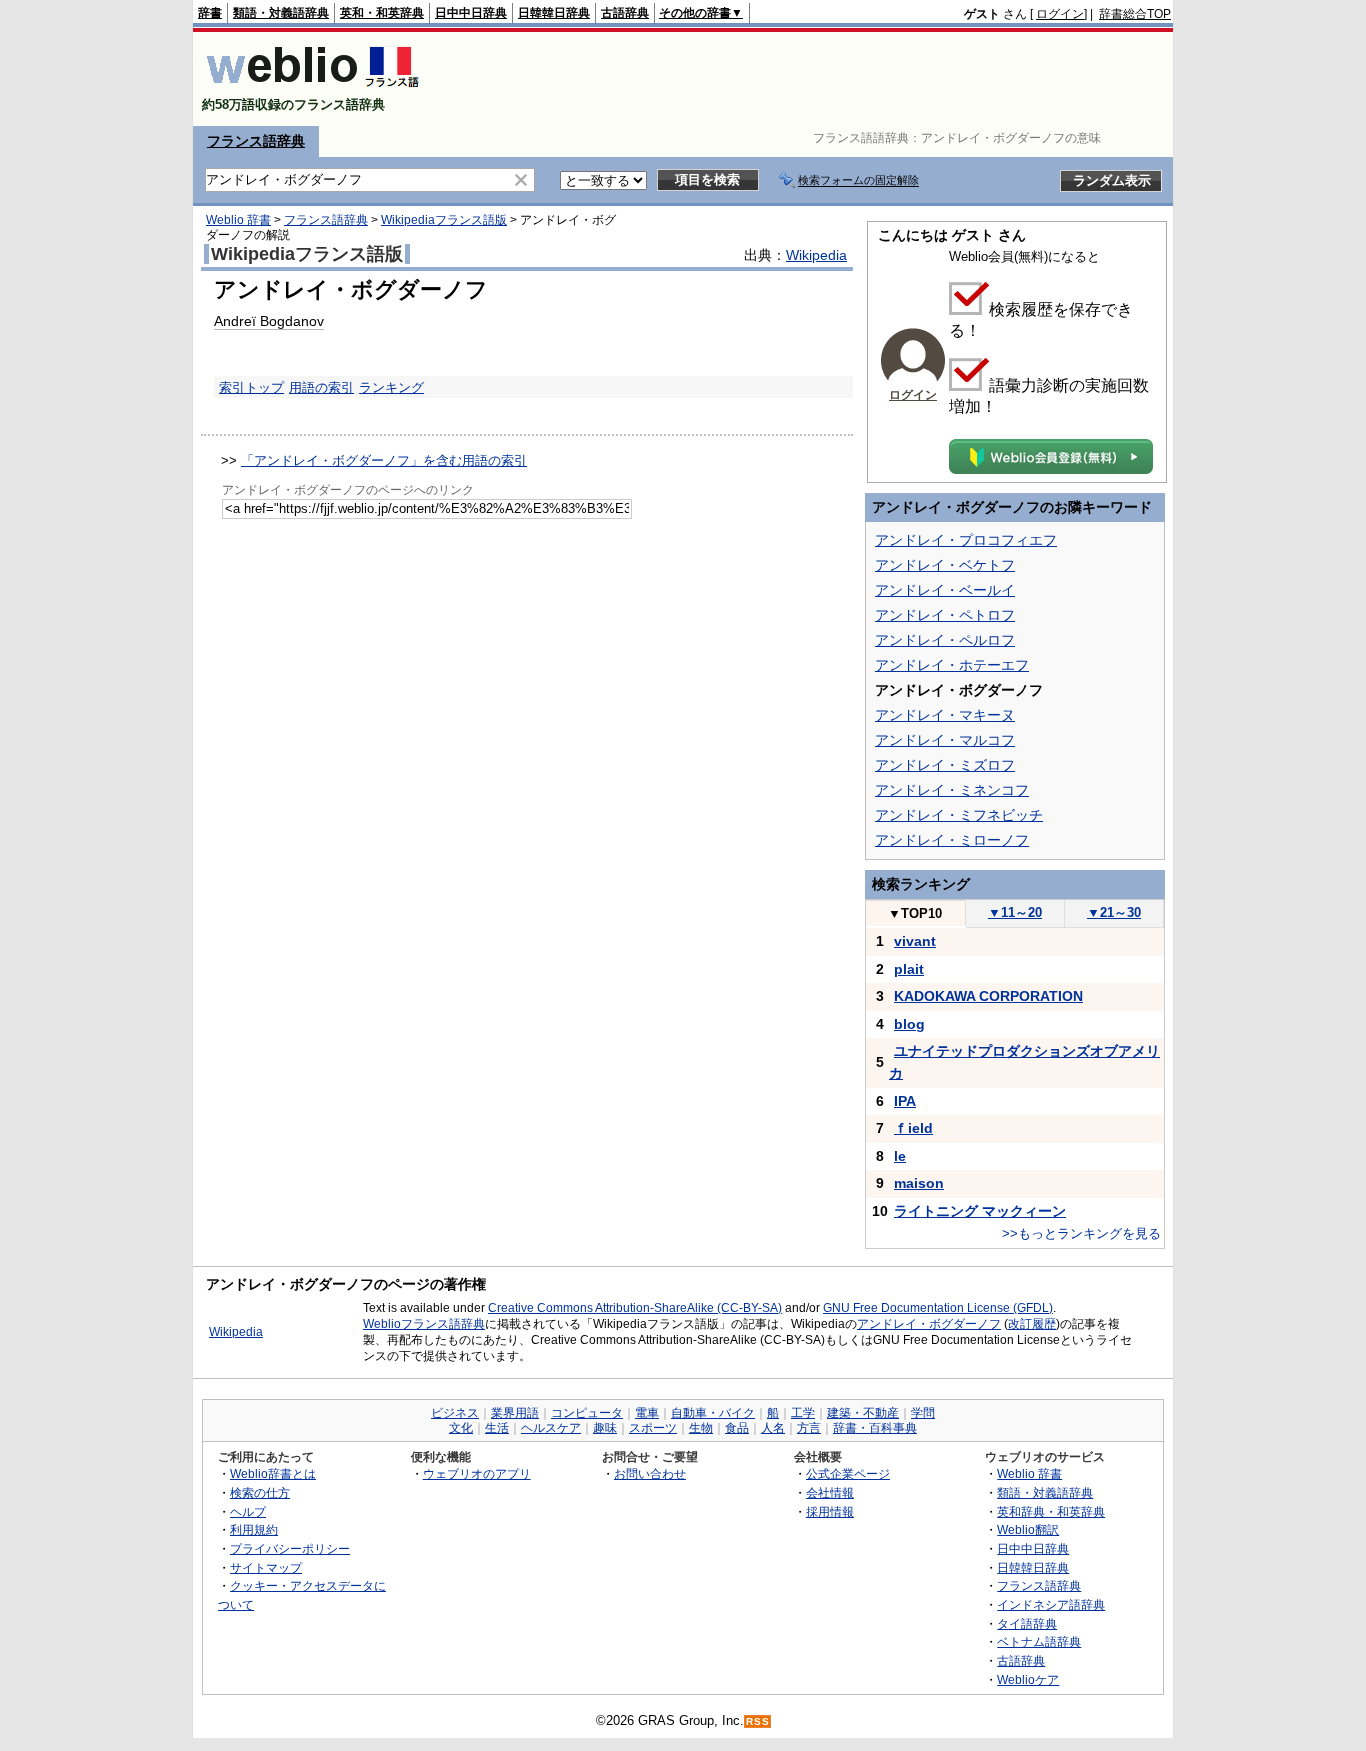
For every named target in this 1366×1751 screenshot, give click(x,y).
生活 (497, 1428)
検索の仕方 (260, 1492)
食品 (737, 1428)
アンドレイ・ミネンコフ (952, 790)
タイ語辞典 (1027, 1623)
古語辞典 (625, 13)
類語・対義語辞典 (281, 13)
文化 (461, 1428)
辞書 (210, 13)
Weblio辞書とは (273, 1473)
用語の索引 (321, 387)
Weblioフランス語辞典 (424, 1324)
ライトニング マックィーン (980, 1211)
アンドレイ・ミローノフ (952, 840)
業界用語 (515, 1413)
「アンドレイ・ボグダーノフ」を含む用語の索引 (384, 460)
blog (909, 1024)
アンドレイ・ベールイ (945, 590)
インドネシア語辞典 (1051, 1604)
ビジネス (455, 1413)
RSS (758, 1721)
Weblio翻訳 (1028, 1529)
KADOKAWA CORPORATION (988, 996)
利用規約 (254, 1529)
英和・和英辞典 (382, 13)
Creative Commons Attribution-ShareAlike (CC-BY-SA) (635, 1308)
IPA (905, 1101)
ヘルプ (248, 1511)
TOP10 (915, 913)
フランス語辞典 (256, 141)
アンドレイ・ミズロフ (945, 765)
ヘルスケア (551, 1428)
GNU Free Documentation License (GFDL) (938, 1308)
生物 (701, 1428)
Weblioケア (1028, 1679)
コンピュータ (587, 1413)
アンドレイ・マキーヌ (945, 715)
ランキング (391, 387)
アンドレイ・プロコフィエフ (966, 540)
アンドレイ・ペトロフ (945, 615)
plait (909, 969)
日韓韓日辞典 (554, 13)
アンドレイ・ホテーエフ (952, 665)
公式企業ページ (848, 1473)
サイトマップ (266, 1567)
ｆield (913, 1128)
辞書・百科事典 (875, 1428)
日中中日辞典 (471, 13)
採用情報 (830, 1511)
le (900, 1156)
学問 (923, 1413)
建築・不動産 (863, 1413)
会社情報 (830, 1492)
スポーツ (653, 1428)
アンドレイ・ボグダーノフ (929, 1324)
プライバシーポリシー (290, 1548)
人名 (773, 1428)
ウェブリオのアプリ (477, 1473)
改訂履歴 (1032, 1324)
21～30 (1114, 912)
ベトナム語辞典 (1039, 1641)
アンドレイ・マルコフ (945, 740)
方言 (809, 1428)
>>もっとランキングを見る (1081, 1233)
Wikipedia (816, 255)
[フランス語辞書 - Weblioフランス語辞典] (312, 87)
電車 (647, 1413)
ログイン (1060, 14)
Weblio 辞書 (238, 220)
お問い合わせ (650, 1473)
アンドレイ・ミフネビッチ (959, 815)
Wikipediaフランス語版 (444, 220)
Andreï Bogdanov (269, 321)
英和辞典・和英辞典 (1051, 1511)
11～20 (1015, 912)
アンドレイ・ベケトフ (945, 565)
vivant (915, 941)
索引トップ (251, 387)
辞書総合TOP (1135, 14)
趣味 (605, 1428)
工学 (803, 1413)
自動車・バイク (713, 1413)
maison (919, 1183)
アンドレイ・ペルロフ (945, 640)
